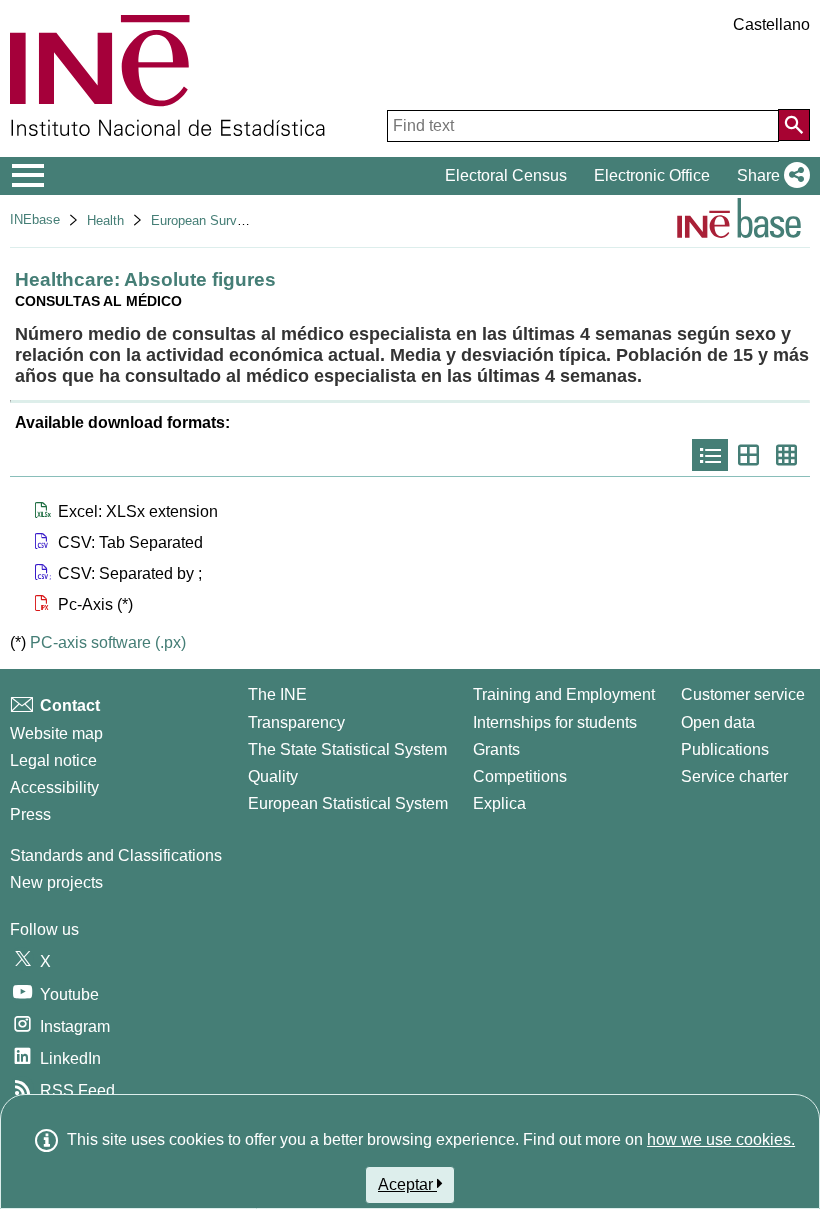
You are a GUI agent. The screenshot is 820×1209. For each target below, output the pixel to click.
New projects (56, 882)
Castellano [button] (771, 24)
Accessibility (54, 787)
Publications (725, 749)
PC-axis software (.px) (108, 642)
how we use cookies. (721, 1139)
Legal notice (53, 760)
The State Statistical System (347, 749)
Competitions (520, 776)
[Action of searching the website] (794, 125)
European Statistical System (348, 803)
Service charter (734, 776)
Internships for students (555, 722)
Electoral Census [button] (506, 175)
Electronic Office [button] (652, 175)
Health (105, 220)
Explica (499, 803)
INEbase (35, 219)
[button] (769, 176)
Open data (718, 722)
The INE (277, 694)
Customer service (743, 694)
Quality (273, 776)
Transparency (296, 722)
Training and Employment (564, 694)
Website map (56, 733)
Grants (496, 749)
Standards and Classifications (116, 855)
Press (30, 814)
